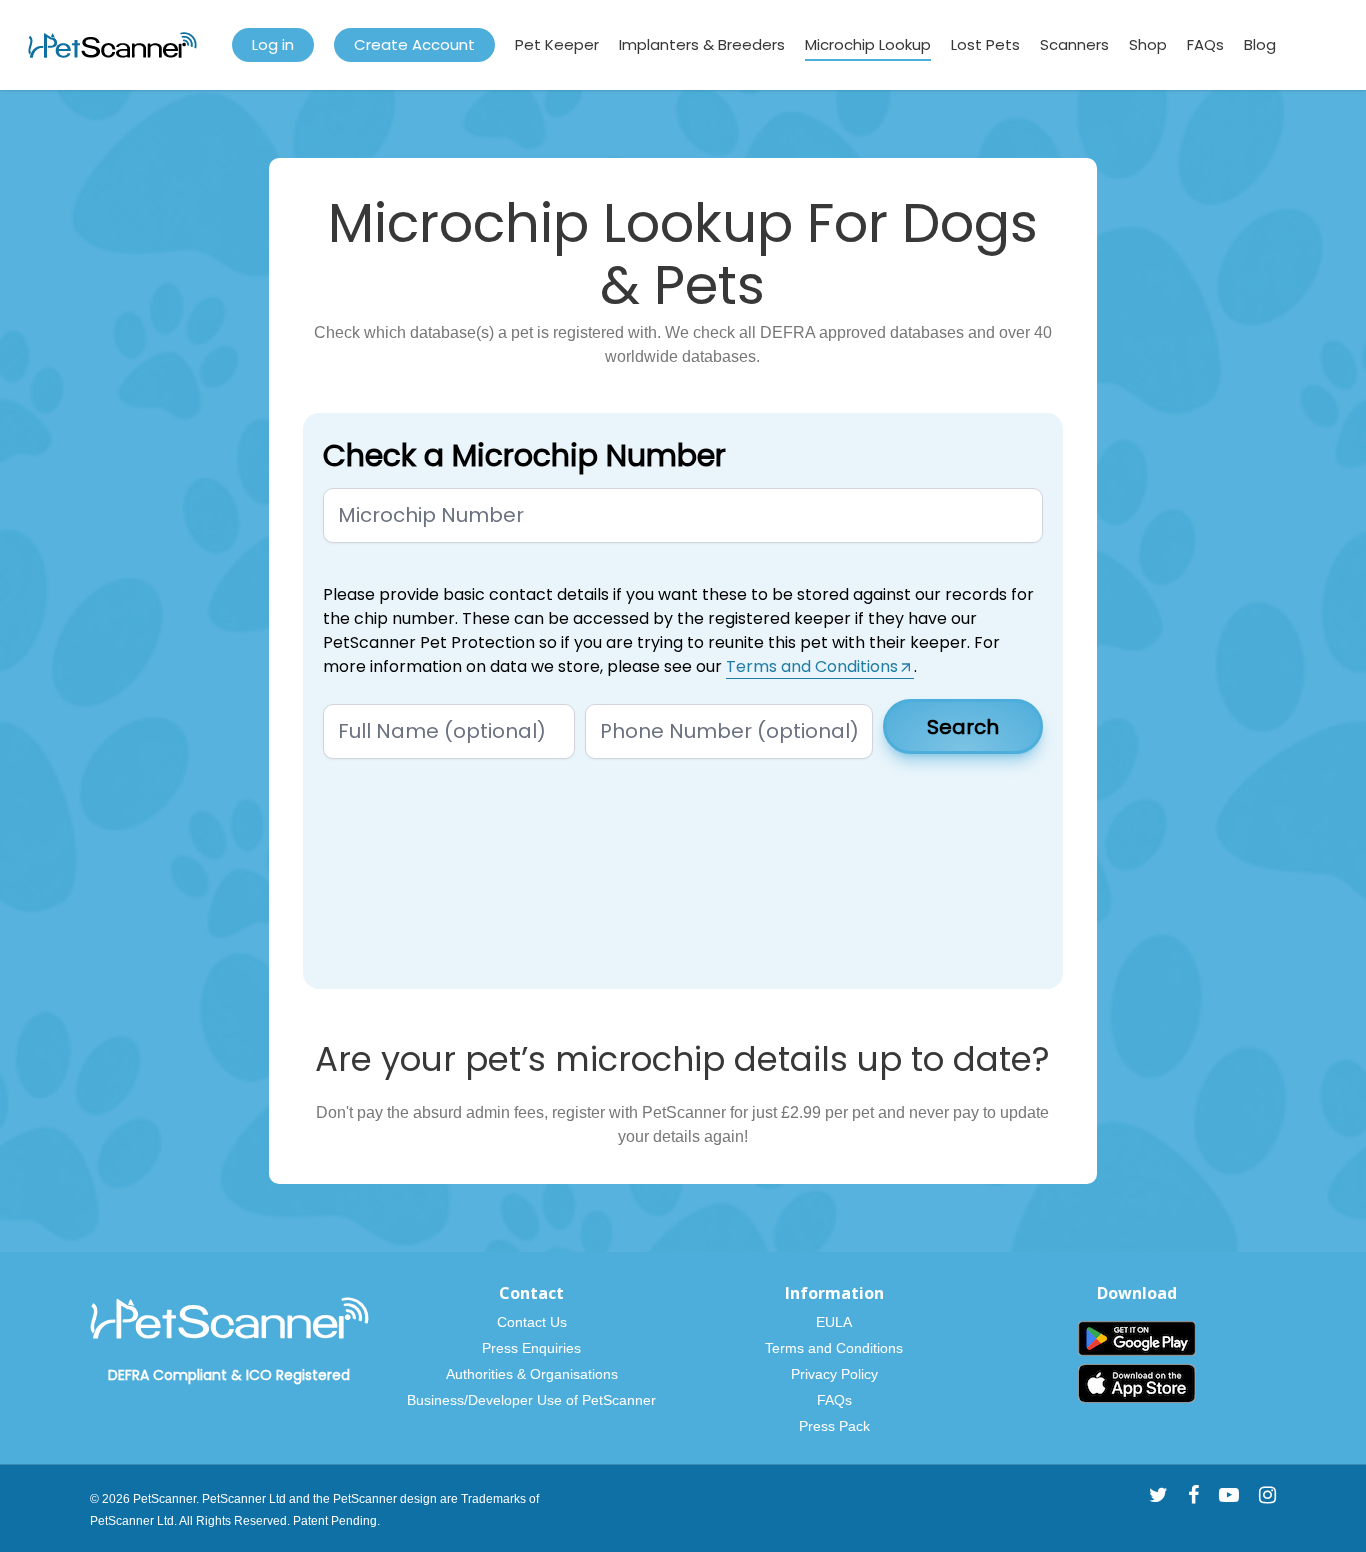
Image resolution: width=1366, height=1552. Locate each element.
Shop (1148, 45)
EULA (834, 1322)
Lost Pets (985, 45)
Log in (273, 45)
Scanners (1074, 45)
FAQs (1205, 45)
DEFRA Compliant (167, 1375)
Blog (1260, 45)
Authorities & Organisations (532, 1374)
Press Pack (834, 1426)
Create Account (414, 45)
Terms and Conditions (834, 1348)
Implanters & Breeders (702, 45)
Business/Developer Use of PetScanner (531, 1400)
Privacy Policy (834, 1374)
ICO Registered (298, 1375)
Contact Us (532, 1322)
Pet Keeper (557, 45)
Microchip (458, 223)
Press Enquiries (531, 1348)
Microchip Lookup (868, 45)
